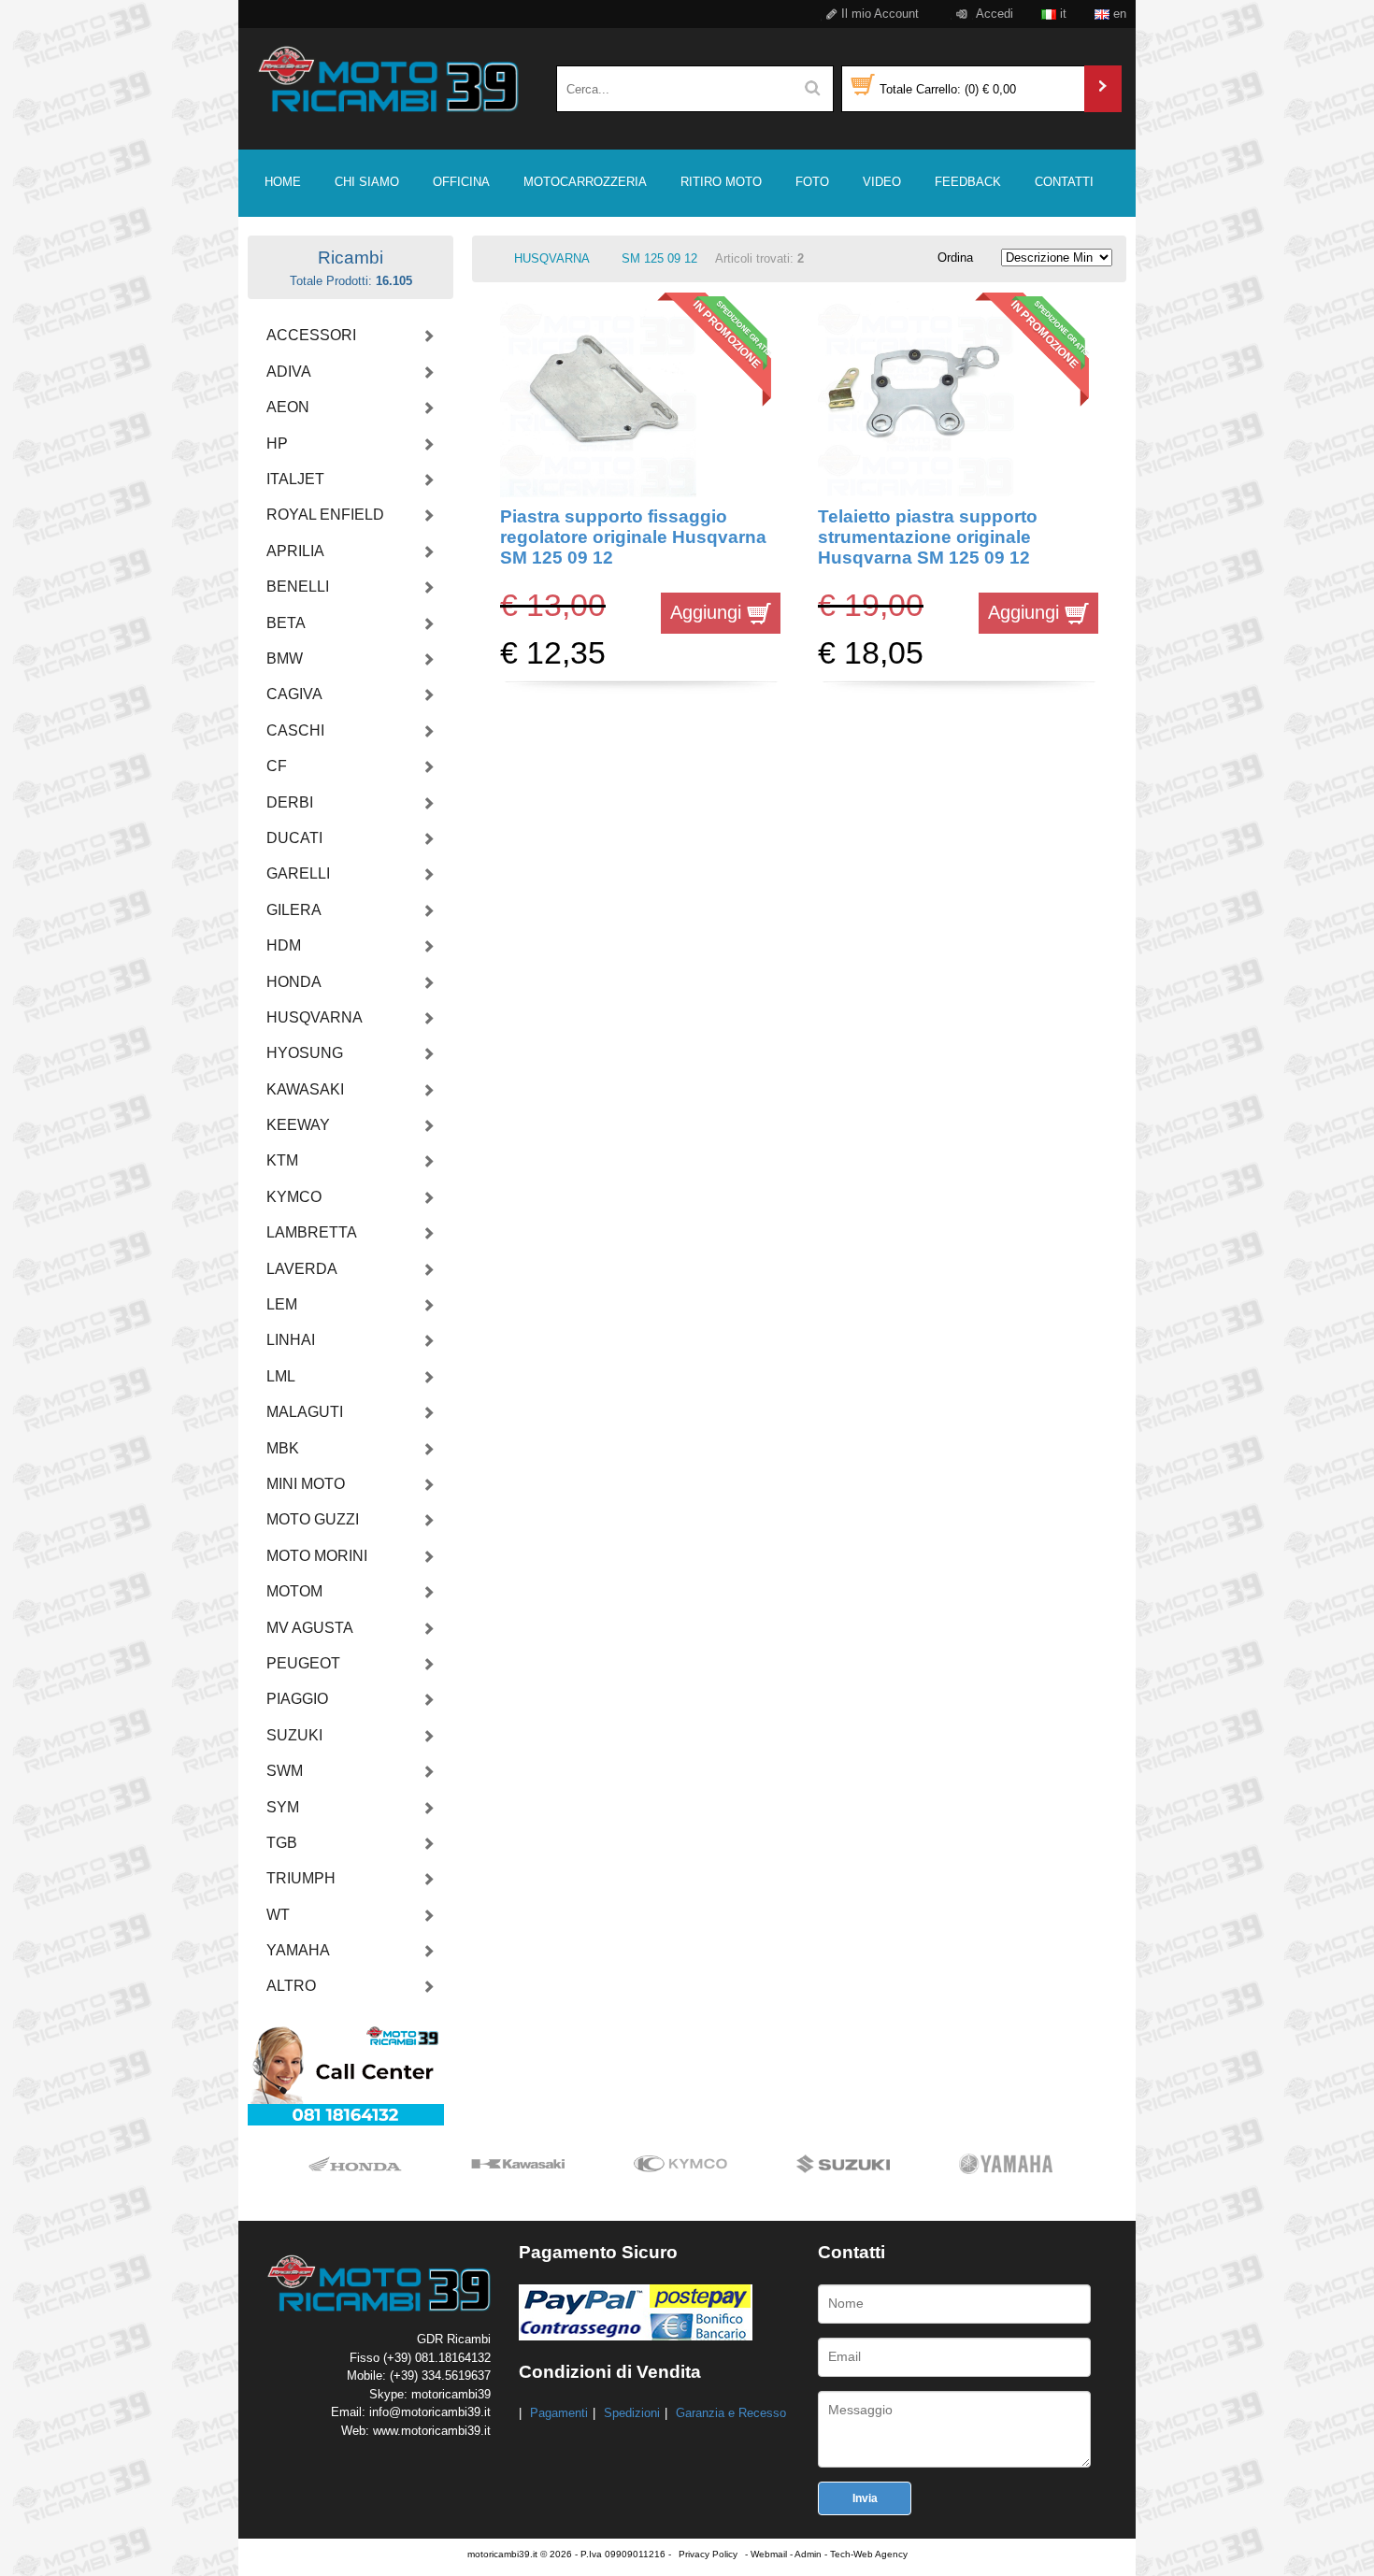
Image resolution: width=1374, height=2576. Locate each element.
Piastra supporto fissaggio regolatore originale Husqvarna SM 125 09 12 (633, 537)
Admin (808, 2554)
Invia (865, 2498)
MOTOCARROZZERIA (585, 182)
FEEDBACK (968, 182)
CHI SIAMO (367, 182)
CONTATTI (1064, 182)
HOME (283, 182)
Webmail (769, 2554)
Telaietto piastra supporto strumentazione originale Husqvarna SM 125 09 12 (928, 537)
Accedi (993, 14)
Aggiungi (708, 612)
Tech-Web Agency (869, 2554)
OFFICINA (461, 182)
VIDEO (882, 182)
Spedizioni (632, 2413)
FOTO (812, 182)
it (1061, 14)
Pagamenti (559, 2413)
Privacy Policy (708, 2554)
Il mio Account (878, 14)
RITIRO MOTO (721, 182)
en (1118, 14)
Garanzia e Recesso (731, 2413)
